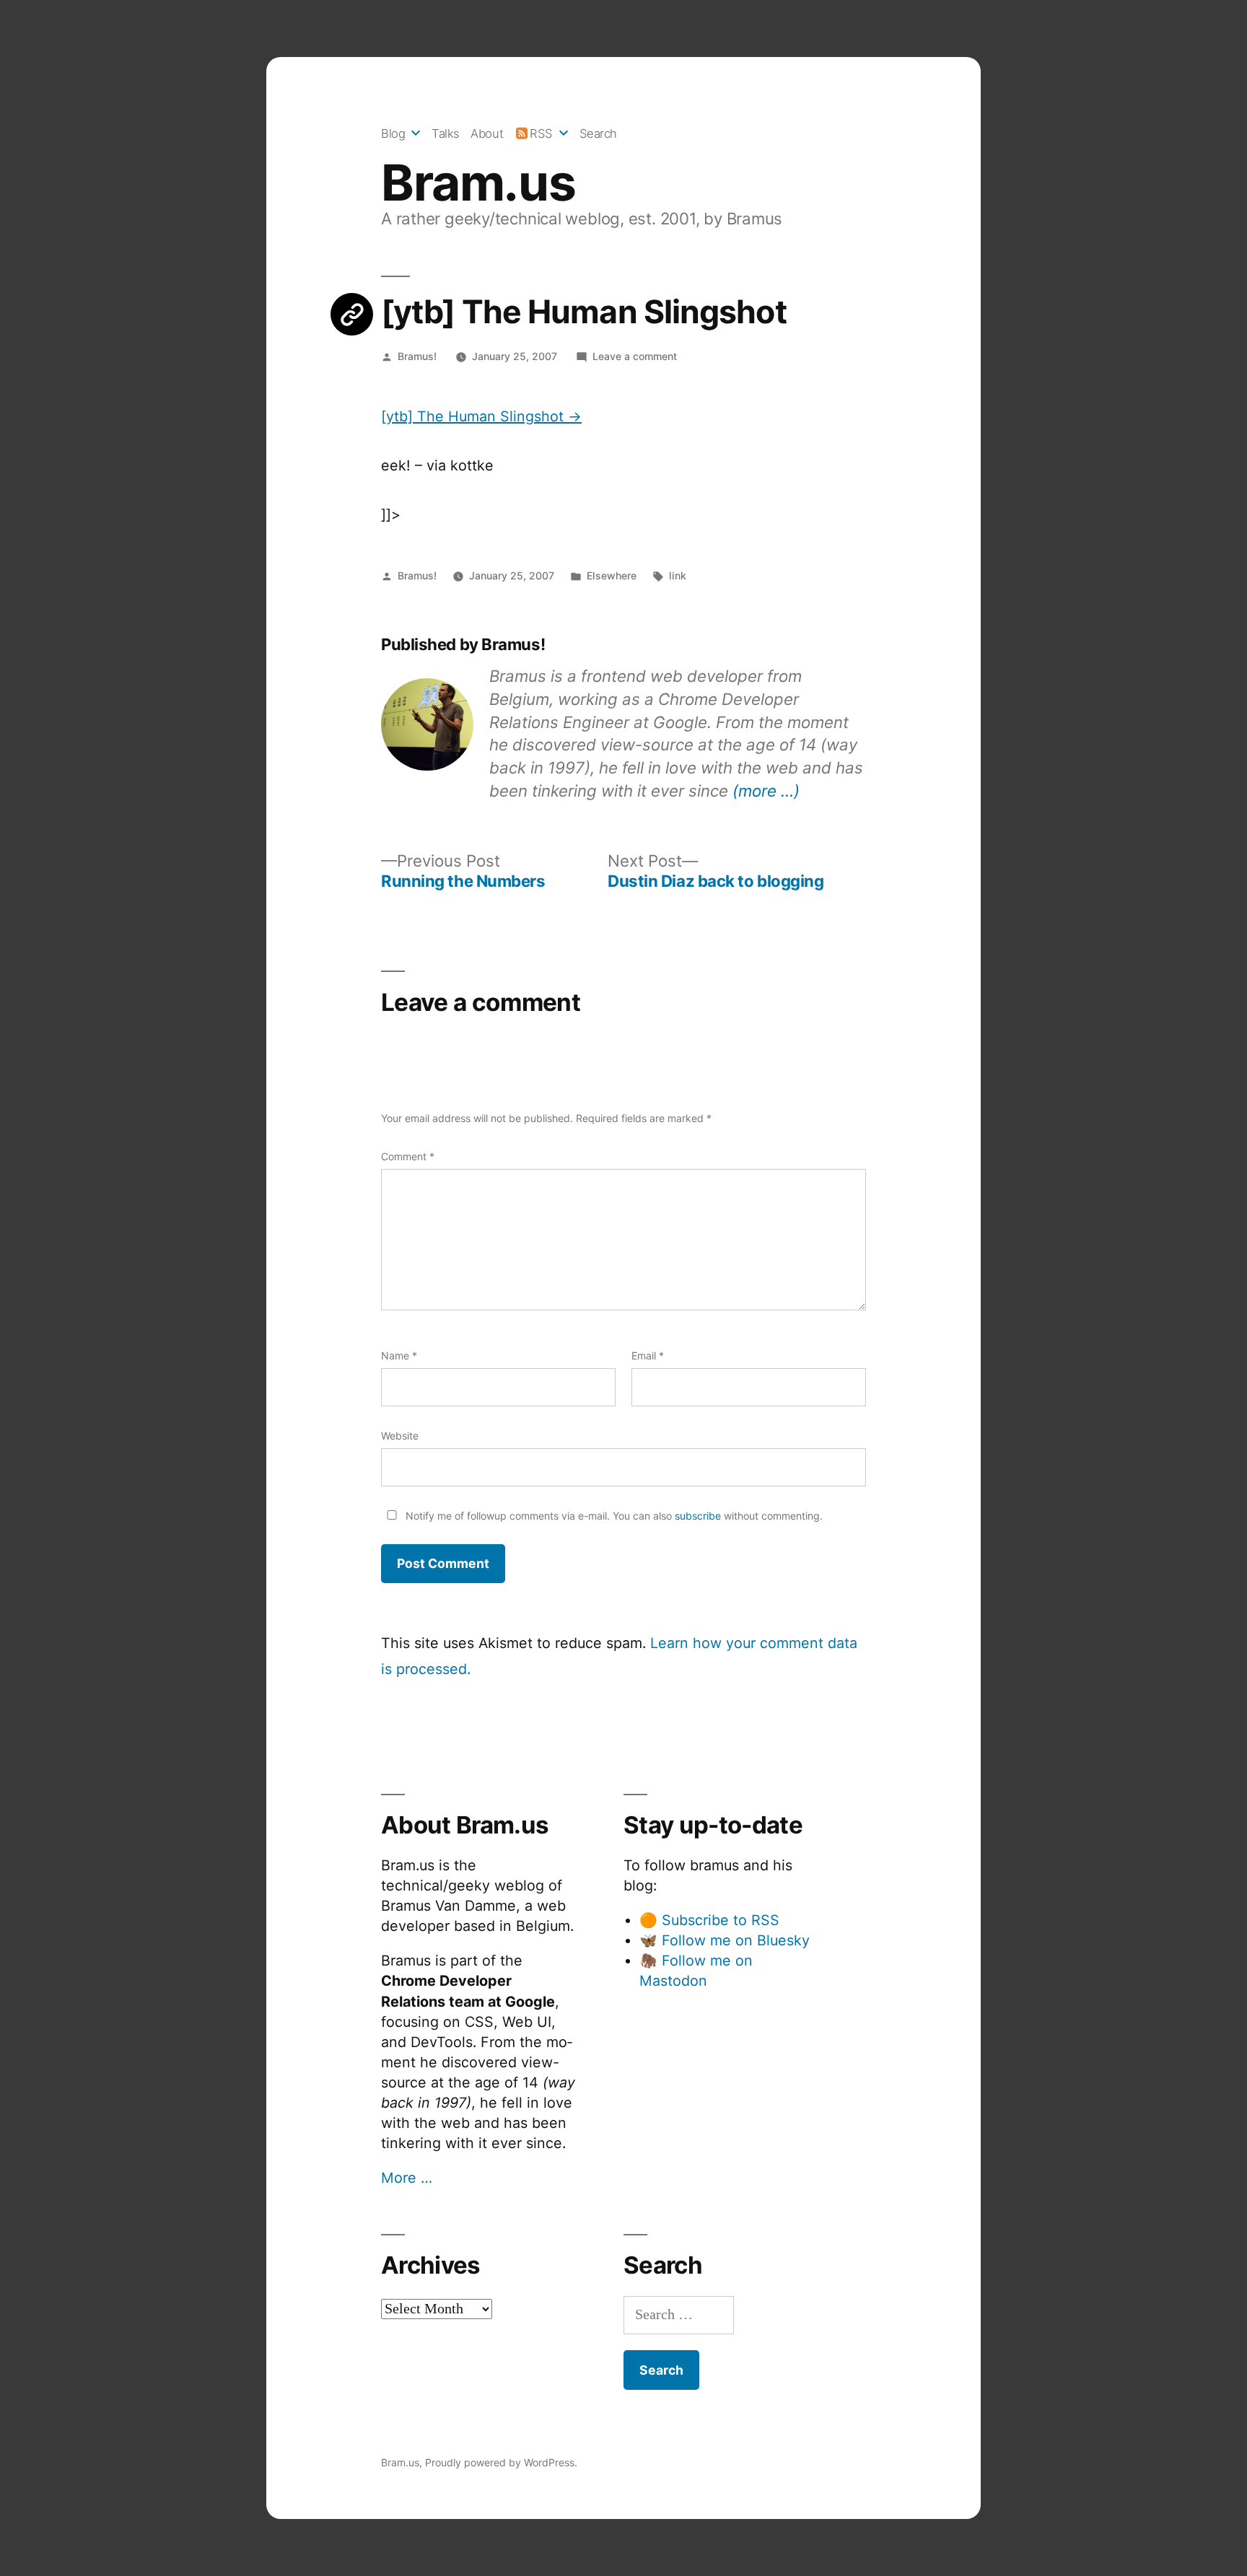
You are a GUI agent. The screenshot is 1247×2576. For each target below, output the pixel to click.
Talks (446, 133)
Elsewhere (612, 575)
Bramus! (417, 356)
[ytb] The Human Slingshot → (481, 416)
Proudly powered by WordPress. (501, 2462)
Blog (393, 133)
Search (598, 133)
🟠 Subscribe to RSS (709, 1920)
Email (648, 1355)
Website (400, 1436)
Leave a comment (635, 356)
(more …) (766, 790)
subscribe (698, 1516)
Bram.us (478, 183)
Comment (408, 1156)
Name (399, 1355)
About (487, 133)
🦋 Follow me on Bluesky (725, 1940)
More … (407, 2178)
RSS (541, 133)
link (678, 575)
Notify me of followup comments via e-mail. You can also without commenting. (613, 1516)
